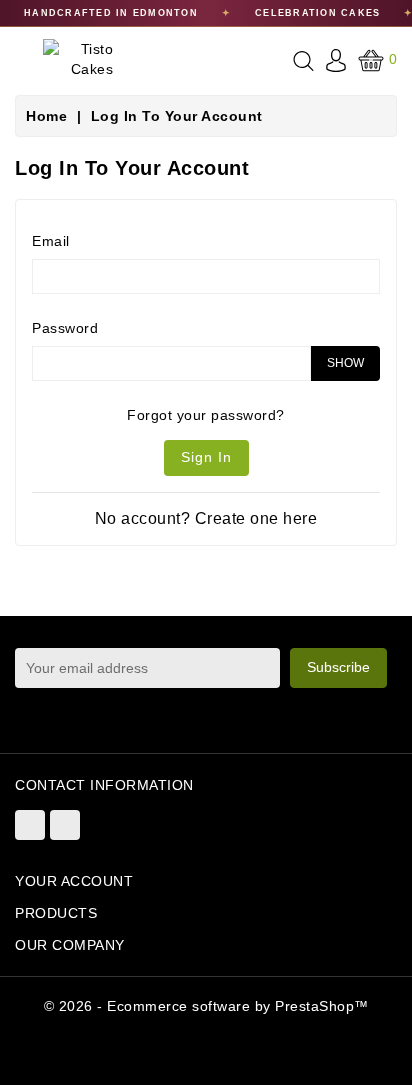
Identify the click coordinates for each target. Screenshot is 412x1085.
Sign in (206, 457)
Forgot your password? (206, 415)
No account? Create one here (206, 518)
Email (51, 241)
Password (65, 328)
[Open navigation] (21, 63)
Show (345, 363)
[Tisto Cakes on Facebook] (30, 825)
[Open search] (303, 60)
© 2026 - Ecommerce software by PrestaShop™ (206, 1006)
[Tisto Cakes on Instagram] (65, 825)
